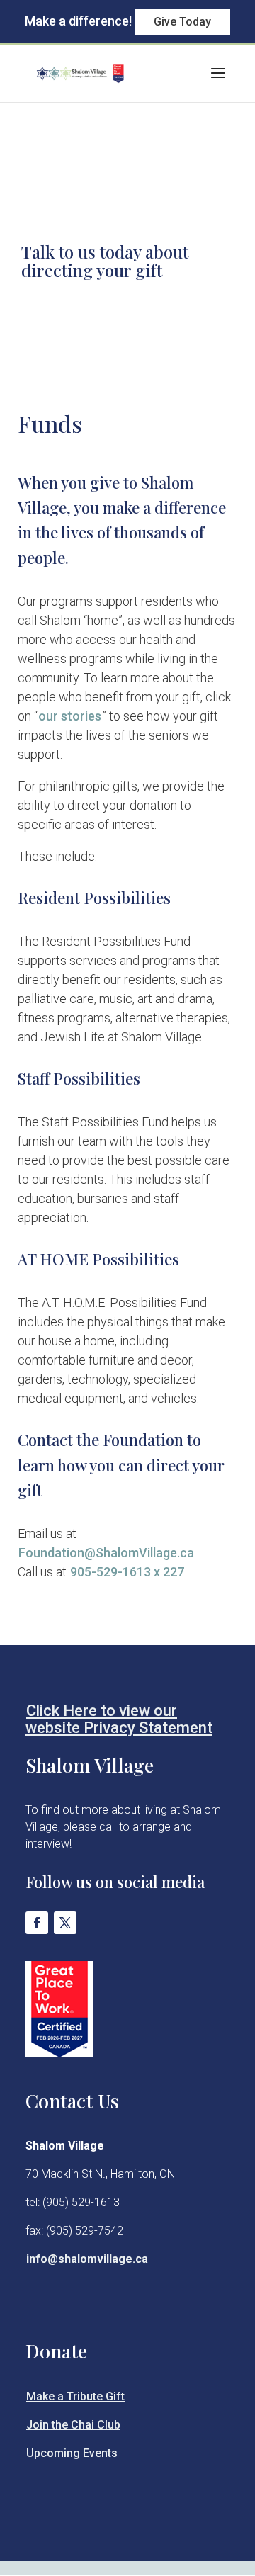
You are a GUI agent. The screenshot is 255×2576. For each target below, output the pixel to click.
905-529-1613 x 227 (126, 1572)
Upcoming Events (72, 2453)
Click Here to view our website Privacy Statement (119, 1719)
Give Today (182, 22)
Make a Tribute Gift (75, 2396)
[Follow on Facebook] (37, 1923)
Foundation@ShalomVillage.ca (106, 1553)
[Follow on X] (65, 1923)
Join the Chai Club (73, 2425)
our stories (70, 716)
